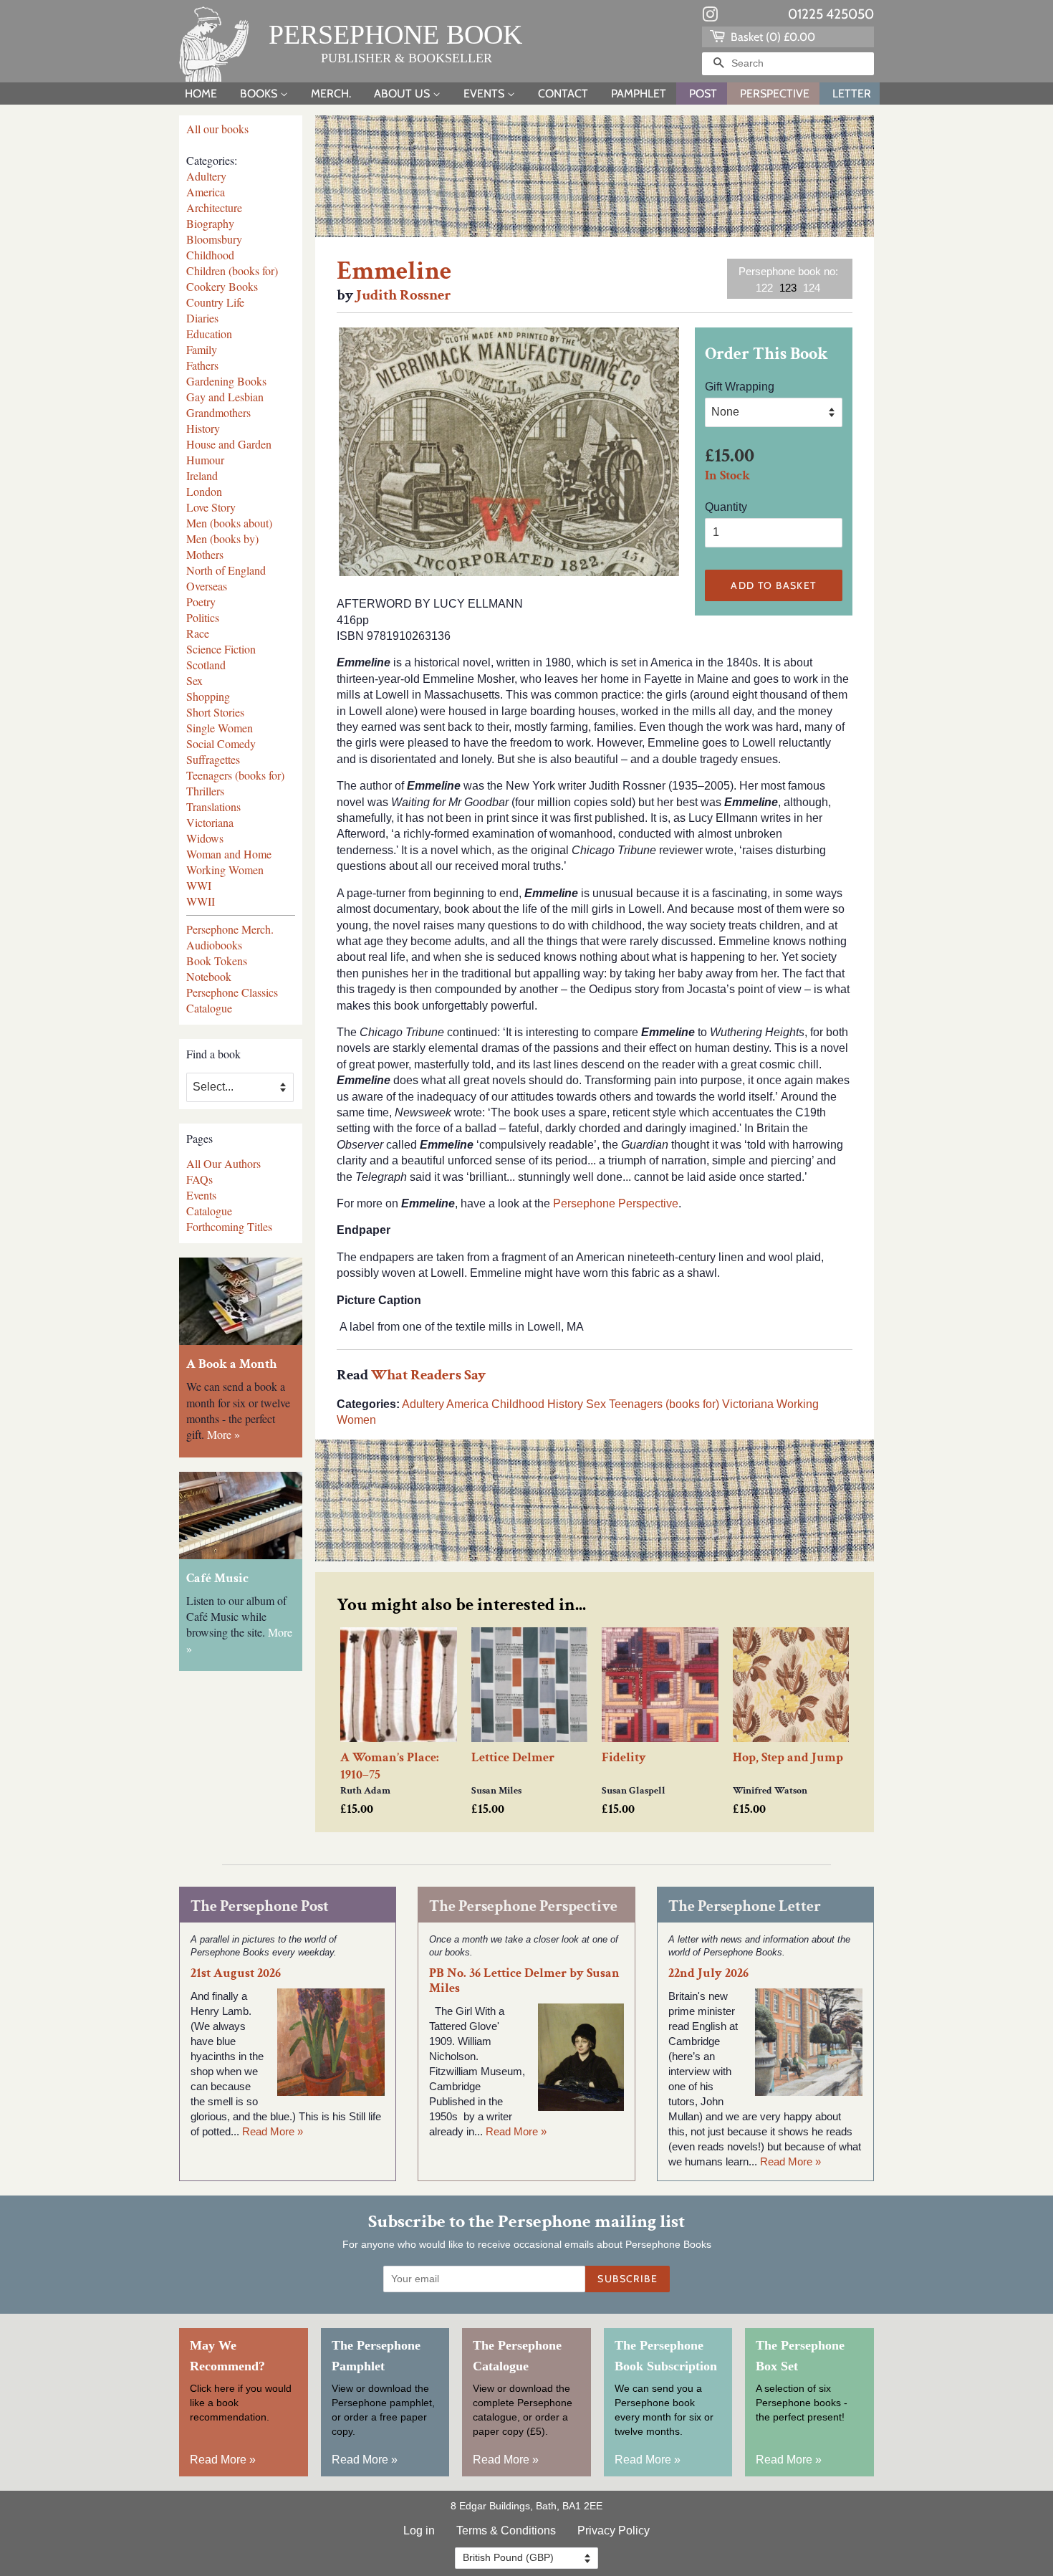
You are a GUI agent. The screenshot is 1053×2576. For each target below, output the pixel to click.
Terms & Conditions (506, 2530)
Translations (213, 806)
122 (764, 288)
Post (703, 94)
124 (812, 288)
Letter (852, 94)
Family (202, 349)
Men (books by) (222, 538)
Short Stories (215, 712)
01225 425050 (831, 14)
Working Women (225, 870)
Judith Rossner (404, 295)
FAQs (199, 1179)
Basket (771, 37)
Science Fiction (221, 649)
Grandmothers (218, 412)
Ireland (202, 475)
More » (223, 1434)
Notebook (209, 976)
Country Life (215, 302)
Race (198, 633)
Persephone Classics (232, 992)
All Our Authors (223, 1163)
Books (260, 94)
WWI (199, 885)
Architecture (214, 207)
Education (209, 334)
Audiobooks (214, 945)
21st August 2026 (236, 1973)
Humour (205, 460)
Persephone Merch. (230, 929)
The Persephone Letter (745, 1906)
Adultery (206, 176)
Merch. (331, 94)
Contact (563, 94)
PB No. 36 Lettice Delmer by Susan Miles (524, 1981)
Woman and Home (229, 854)
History (203, 428)
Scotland (206, 665)
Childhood (210, 255)
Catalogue (209, 1008)
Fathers (202, 365)
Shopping (208, 696)
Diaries (202, 318)
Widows (205, 838)
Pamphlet (639, 94)
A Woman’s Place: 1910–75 (390, 1766)
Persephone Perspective (616, 1203)
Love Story (211, 507)
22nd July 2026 (708, 1973)
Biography (210, 223)
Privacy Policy (614, 2530)
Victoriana (210, 822)
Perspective (775, 94)
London (204, 491)
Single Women (220, 728)
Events (485, 94)
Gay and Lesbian (225, 397)
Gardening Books (226, 381)
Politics (203, 617)
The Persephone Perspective (523, 1906)
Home (201, 94)
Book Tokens (217, 961)
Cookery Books (222, 286)
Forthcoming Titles (229, 1226)
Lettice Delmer (513, 1757)
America (206, 192)
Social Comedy (221, 743)
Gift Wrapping (740, 387)
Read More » (273, 2131)
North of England (226, 570)
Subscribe (628, 2279)
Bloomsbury (214, 239)
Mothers (205, 554)
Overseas (207, 586)
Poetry (201, 602)
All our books (217, 129)
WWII (201, 901)
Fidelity (624, 1757)
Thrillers (205, 791)
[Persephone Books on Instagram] (710, 17)
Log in (419, 2530)
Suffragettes (213, 759)
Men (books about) (229, 523)
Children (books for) (232, 270)
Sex (194, 680)
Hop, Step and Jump (788, 1757)
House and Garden (229, 444)
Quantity (726, 507)
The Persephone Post (260, 1906)
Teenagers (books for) (235, 775)
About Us (403, 94)
